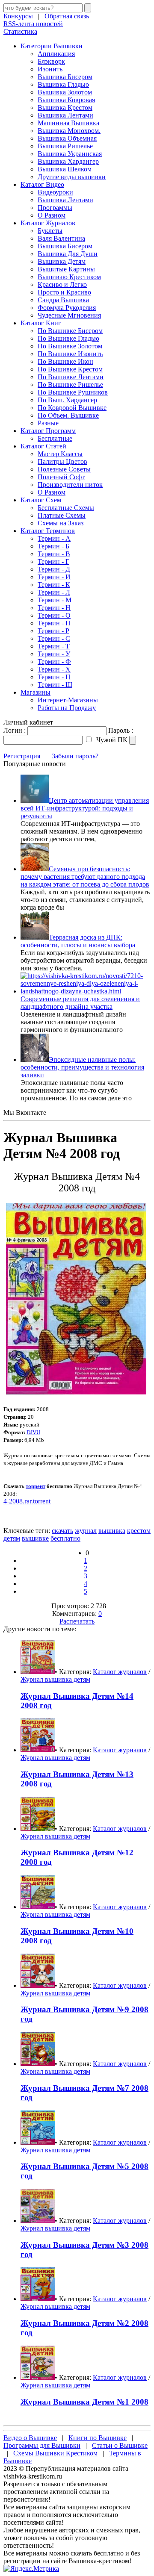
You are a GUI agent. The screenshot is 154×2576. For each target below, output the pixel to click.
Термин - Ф (54, 662)
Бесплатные (55, 438)
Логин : (15, 730)
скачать (62, 1531)
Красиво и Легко (62, 284)
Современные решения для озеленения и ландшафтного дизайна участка (80, 1003)
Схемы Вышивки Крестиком (55, 2453)
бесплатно (65, 1538)
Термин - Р (53, 631)
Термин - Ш (55, 685)
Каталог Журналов (48, 223)
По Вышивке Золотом (70, 346)
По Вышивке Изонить (70, 354)
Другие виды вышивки (72, 177)
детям (12, 1538)
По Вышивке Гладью (68, 338)
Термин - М (55, 600)
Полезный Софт (61, 477)
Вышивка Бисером (65, 77)
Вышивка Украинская (70, 154)
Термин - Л (54, 592)
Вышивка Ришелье (65, 146)
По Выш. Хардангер (67, 400)
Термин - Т (54, 646)
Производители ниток (70, 485)
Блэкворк (51, 61)
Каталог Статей (43, 446)
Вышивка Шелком (65, 169)
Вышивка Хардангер (68, 161)
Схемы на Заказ (61, 523)
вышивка (112, 1531)
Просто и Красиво (64, 292)
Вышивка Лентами (65, 115)
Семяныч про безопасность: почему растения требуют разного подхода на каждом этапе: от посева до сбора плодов (85, 877)
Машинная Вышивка (68, 123)
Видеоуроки (55, 192)
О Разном (52, 215)
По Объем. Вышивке (68, 415)
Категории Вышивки (52, 46)
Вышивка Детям (62, 261)
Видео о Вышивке (30, 2438)
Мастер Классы (60, 454)
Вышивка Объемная (67, 138)
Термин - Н (54, 608)
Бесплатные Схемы (66, 508)
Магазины (36, 692)
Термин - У (54, 654)
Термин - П (54, 623)
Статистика (20, 31)
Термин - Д (54, 569)
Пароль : (121, 730)
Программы (55, 208)
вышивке (35, 1538)
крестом (139, 1531)
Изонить (50, 69)
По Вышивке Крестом (70, 369)
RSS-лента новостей (33, 24)
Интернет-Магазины (68, 700)
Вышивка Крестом (65, 108)
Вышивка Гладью (63, 84)
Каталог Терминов (48, 531)
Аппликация (56, 54)
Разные (48, 423)
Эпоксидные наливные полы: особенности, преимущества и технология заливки (82, 1067)
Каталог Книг (41, 323)
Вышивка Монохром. (69, 131)
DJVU (33, 1432)
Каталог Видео (42, 184)
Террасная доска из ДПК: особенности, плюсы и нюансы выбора (78, 941)
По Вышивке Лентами (71, 377)
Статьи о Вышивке (120, 2445)
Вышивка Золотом (65, 92)
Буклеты (50, 231)
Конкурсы (18, 16)
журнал (86, 1531)
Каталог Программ (48, 431)
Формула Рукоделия (67, 308)
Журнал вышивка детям (55, 1679)
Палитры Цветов (62, 461)
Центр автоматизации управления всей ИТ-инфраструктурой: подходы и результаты (85, 808)
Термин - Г (53, 561)
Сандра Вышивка (63, 300)
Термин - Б (53, 546)
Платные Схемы (62, 515)
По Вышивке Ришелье (70, 385)
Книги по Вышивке (98, 2438)
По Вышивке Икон (65, 361)
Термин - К (54, 585)
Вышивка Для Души (68, 254)
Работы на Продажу (67, 708)
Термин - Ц (54, 677)
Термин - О (54, 615)
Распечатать (77, 1621)
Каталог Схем (41, 500)
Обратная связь (67, 16)
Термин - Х (54, 669)
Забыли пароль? (75, 756)
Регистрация (22, 756)
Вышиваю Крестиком (69, 277)
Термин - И (54, 577)
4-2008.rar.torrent (27, 1501)
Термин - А (54, 538)
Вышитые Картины (66, 269)
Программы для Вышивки (42, 2445)
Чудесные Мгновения (69, 315)
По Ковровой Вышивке (72, 408)
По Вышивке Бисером (70, 331)
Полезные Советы (64, 469)
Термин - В (54, 554)
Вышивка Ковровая (66, 100)
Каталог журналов (120, 1672)
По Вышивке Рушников (73, 392)
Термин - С (54, 638)
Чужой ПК (111, 740)
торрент (36, 1486)
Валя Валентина (61, 238)
